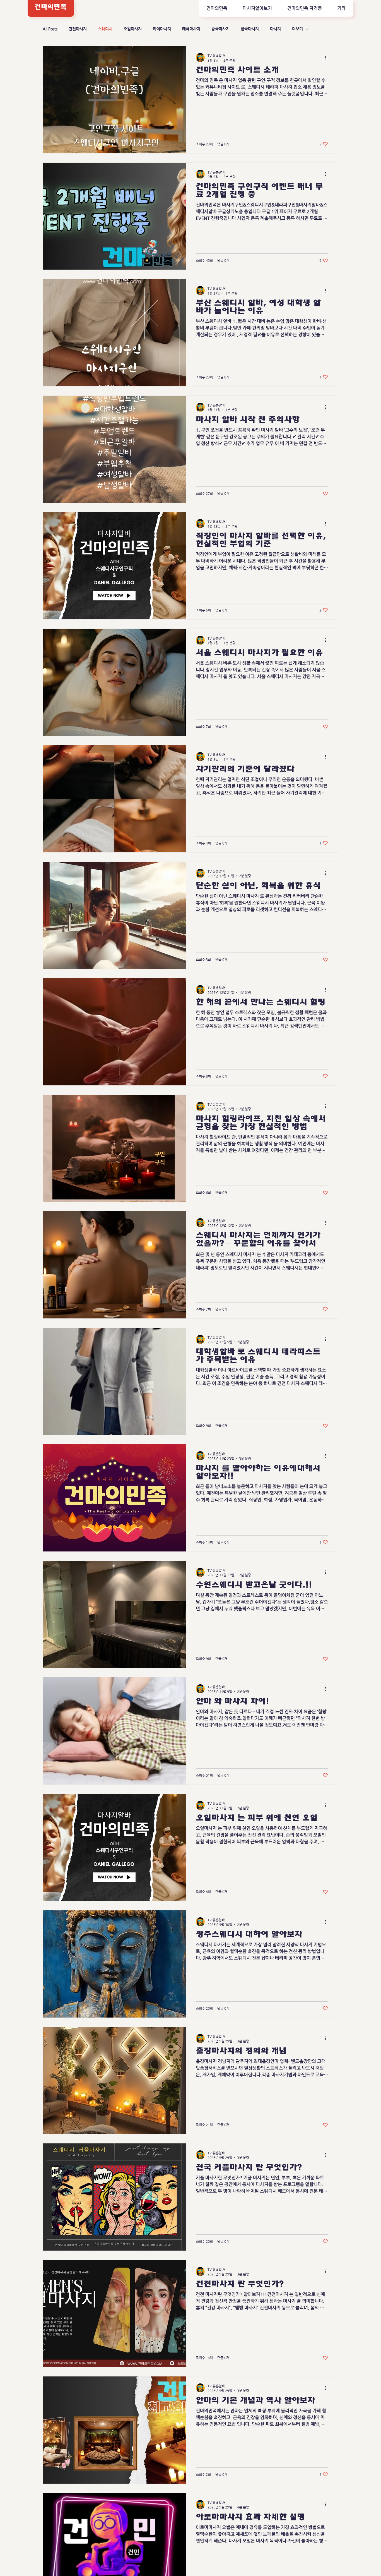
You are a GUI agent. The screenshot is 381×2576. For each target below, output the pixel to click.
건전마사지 (78, 29)
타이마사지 (162, 29)
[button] (257, 8)
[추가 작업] (327, 57)
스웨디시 (105, 29)
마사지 (275, 29)
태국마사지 (191, 29)
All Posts (50, 29)
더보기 (297, 29)
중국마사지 (220, 29)
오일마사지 (133, 29)
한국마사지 (250, 29)
